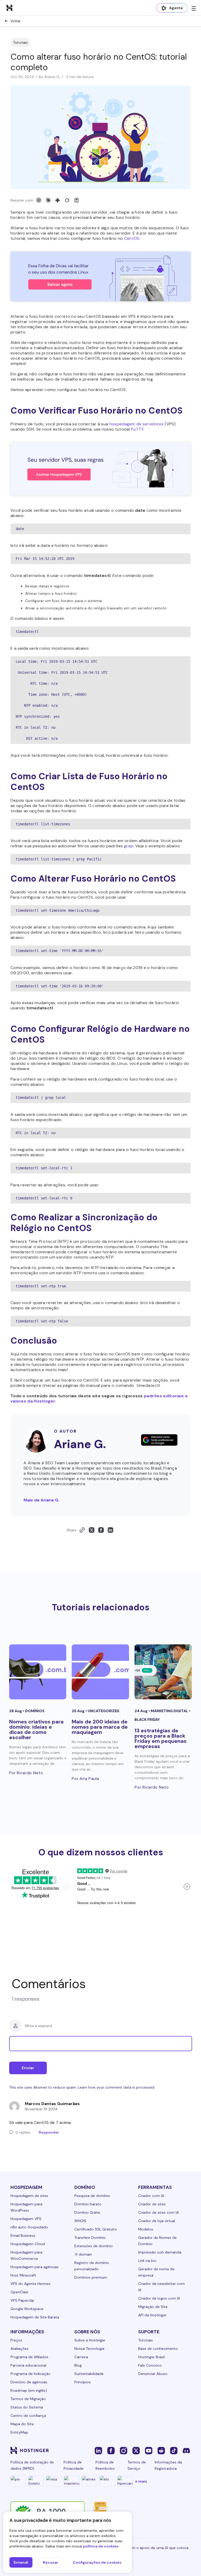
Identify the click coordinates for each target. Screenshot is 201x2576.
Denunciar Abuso (153, 2374)
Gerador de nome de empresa (156, 2272)
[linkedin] (98, 2450)
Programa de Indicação (30, 2374)
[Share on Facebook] (101, 1530)
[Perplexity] (76, 200)
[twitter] (136, 2450)
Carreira (81, 2357)
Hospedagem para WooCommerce (26, 2255)
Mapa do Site (22, 2424)
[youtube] (149, 2450)
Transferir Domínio (90, 2238)
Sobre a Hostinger (90, 2340)
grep (129, 846)
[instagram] (124, 2450)
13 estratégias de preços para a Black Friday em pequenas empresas (161, 1738)
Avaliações (19, 2349)
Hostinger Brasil (151, 2357)
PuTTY (137, 429)
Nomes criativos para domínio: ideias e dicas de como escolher (36, 1729)
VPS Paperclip (22, 2300)
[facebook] (111, 2450)
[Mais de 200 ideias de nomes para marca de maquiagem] (100, 1672)
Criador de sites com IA (158, 2212)
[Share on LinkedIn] (110, 1530)
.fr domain (83, 2254)
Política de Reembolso (105, 2465)
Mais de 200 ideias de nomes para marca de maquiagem (100, 1727)
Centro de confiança (28, 2416)
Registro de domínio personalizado (92, 2266)
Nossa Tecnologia (89, 2349)
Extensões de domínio (94, 2246)
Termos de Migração (28, 2399)
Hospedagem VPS (26, 2219)
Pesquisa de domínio (92, 2196)
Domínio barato (88, 2204)
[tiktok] (174, 2450)
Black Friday (147, 1720)
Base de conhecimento (158, 2349)
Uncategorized (104, 1711)
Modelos (146, 2229)
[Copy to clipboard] (82, 1530)
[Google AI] (58, 200)
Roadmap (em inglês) (29, 2390)
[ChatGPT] (39, 200)
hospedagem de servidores (136, 424)
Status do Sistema (27, 2407)
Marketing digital (170, 1711)
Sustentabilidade (89, 2374)
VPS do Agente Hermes (30, 2284)
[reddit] (161, 2450)
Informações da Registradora (168, 2465)
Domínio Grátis (87, 2212)
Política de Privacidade (74, 2465)
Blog (78, 2365)
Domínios (35, 1711)
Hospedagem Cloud (28, 2244)
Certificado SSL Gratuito (96, 2229)
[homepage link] (9, 8)
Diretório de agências (29, 2382)
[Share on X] (92, 1530)
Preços (16, 2340)
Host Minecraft (23, 2275)
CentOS (132, 238)
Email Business (23, 2235)
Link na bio (147, 2261)
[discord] (186, 2450)
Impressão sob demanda (160, 2252)
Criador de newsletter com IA (161, 2287)
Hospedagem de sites (29, 2196)
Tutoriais (20, 42)
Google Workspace (27, 2309)
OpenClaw (19, 2292)
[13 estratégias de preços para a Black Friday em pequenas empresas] (163, 1672)
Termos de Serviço (137, 2465)
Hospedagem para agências (35, 2267)
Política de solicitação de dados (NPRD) (32, 2465)
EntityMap (19, 2432)
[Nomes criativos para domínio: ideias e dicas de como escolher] (38, 1672)
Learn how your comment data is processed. (116, 2087)
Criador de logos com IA (159, 2298)
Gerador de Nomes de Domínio (157, 2241)
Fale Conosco (150, 2365)
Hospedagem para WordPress (26, 2207)
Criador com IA (151, 2196)
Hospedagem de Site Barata (35, 2317)
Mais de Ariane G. (41, 1500)
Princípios (83, 2382)
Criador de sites (152, 2204)
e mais (141, 2481)
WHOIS (80, 2221)
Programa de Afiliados (29, 2357)
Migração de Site (153, 2307)
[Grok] (67, 200)
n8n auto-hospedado (29, 2227)
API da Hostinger (152, 2315)
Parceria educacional (28, 2365)
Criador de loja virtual (157, 2221)
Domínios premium (91, 2277)
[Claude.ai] (48, 200)
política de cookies (101, 2546)
